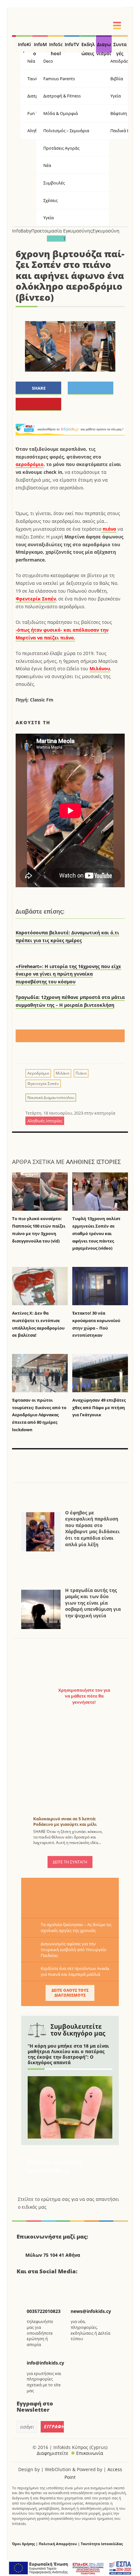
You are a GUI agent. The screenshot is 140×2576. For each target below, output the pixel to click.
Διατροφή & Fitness (62, 96)
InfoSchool (56, 47)
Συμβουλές (54, 183)
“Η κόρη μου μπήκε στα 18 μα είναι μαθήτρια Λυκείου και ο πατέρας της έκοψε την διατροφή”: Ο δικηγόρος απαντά (68, 2054)
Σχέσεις (50, 200)
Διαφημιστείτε (53, 2453)
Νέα (47, 165)
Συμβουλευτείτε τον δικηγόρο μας (78, 2030)
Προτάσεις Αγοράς (61, 148)
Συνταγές (120, 47)
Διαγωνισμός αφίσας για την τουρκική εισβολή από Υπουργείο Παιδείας (74, 1950)
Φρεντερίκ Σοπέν (36, 599)
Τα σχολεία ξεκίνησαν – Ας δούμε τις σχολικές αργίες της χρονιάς (76, 1927)
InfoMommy (40, 47)
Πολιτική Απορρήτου (58, 2544)
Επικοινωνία (90, 2453)
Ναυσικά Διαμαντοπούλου (51, 1098)
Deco (48, 61)
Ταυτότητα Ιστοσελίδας (102, 2544)
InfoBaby (22, 231)
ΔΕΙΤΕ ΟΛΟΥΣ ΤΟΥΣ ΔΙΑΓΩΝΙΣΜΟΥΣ (70, 1993)
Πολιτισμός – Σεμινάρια (66, 131)
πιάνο (109, 529)
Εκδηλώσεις (88, 47)
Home (14, 44)
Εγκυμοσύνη (106, 231)
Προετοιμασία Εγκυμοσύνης (62, 231)
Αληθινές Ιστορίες (93, 1162)
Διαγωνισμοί (104, 47)
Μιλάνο (63, 1073)
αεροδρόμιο (30, 464)
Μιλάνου (100, 669)
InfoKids (24, 47)
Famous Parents (59, 79)
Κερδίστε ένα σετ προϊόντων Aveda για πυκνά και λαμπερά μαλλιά (75, 1971)
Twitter (40, 2285)
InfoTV (72, 44)
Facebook (24, 2285)
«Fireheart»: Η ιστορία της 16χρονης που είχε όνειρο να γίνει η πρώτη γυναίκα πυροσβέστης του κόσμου (68, 974)
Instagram (57, 2285)
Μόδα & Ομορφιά (61, 113)
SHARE (39, 388)
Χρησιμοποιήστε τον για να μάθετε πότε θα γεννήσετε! (84, 1696)
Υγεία (49, 218)
